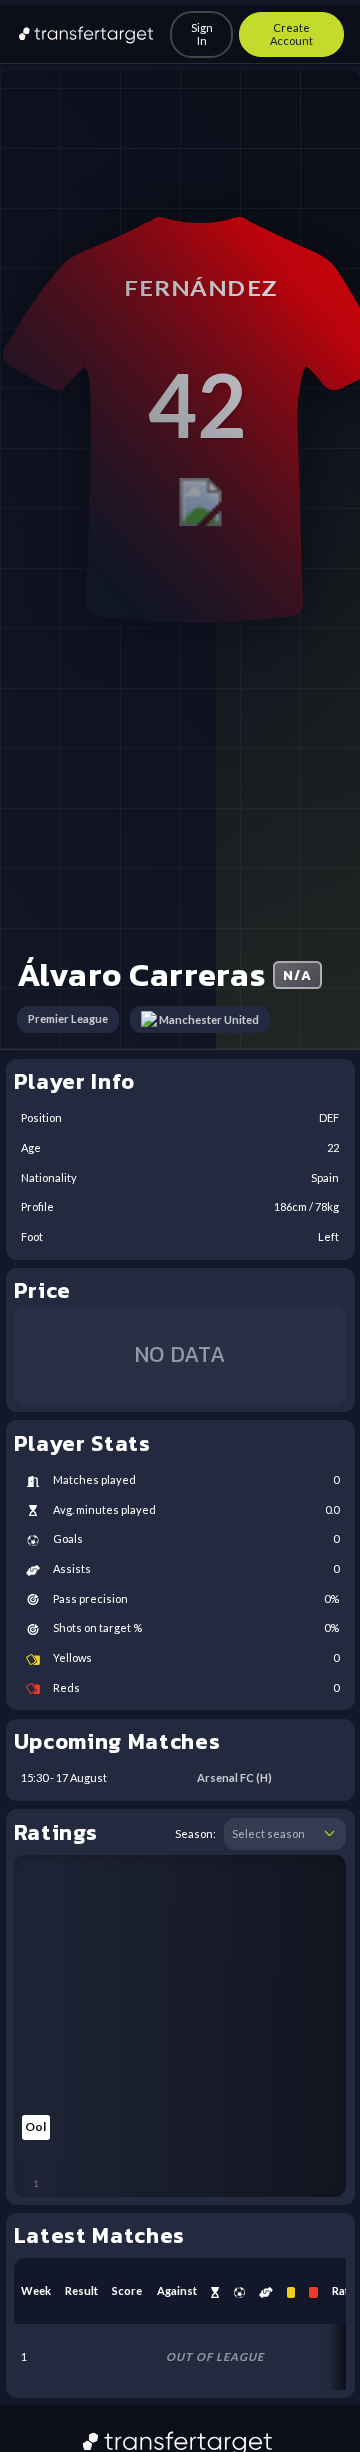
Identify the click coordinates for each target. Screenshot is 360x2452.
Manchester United (209, 1019)
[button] (329, 1834)
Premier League (68, 1018)
